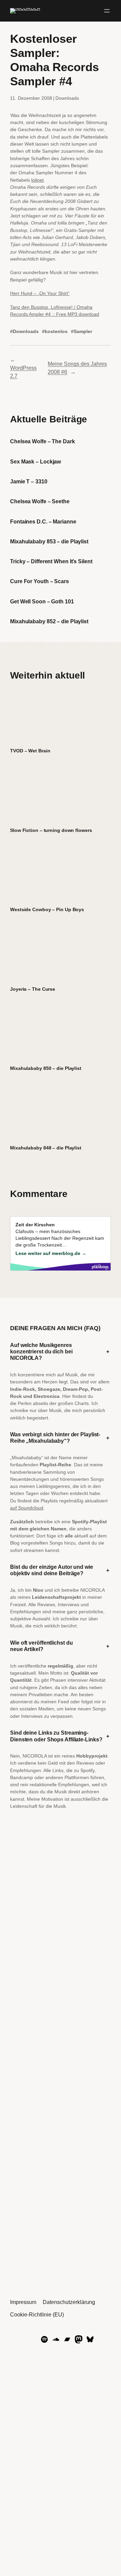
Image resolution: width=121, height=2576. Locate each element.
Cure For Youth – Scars (39, 581)
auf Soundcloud (27, 1508)
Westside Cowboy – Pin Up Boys (47, 909)
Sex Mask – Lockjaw (35, 461)
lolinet (37, 180)
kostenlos (56, 331)
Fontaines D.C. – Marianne (43, 521)
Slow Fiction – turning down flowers (51, 830)
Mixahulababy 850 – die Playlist (46, 1068)
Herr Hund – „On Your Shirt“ (40, 293)
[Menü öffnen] (107, 11)
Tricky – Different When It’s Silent (51, 561)
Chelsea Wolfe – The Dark (43, 441)
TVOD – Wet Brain (30, 751)
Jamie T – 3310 (29, 481)
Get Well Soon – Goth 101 (42, 601)
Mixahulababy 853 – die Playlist (49, 541)
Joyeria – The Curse (33, 989)
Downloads (67, 98)
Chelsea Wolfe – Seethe (40, 501)
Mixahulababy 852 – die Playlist (49, 621)
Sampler (83, 331)
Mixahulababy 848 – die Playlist (46, 1148)
